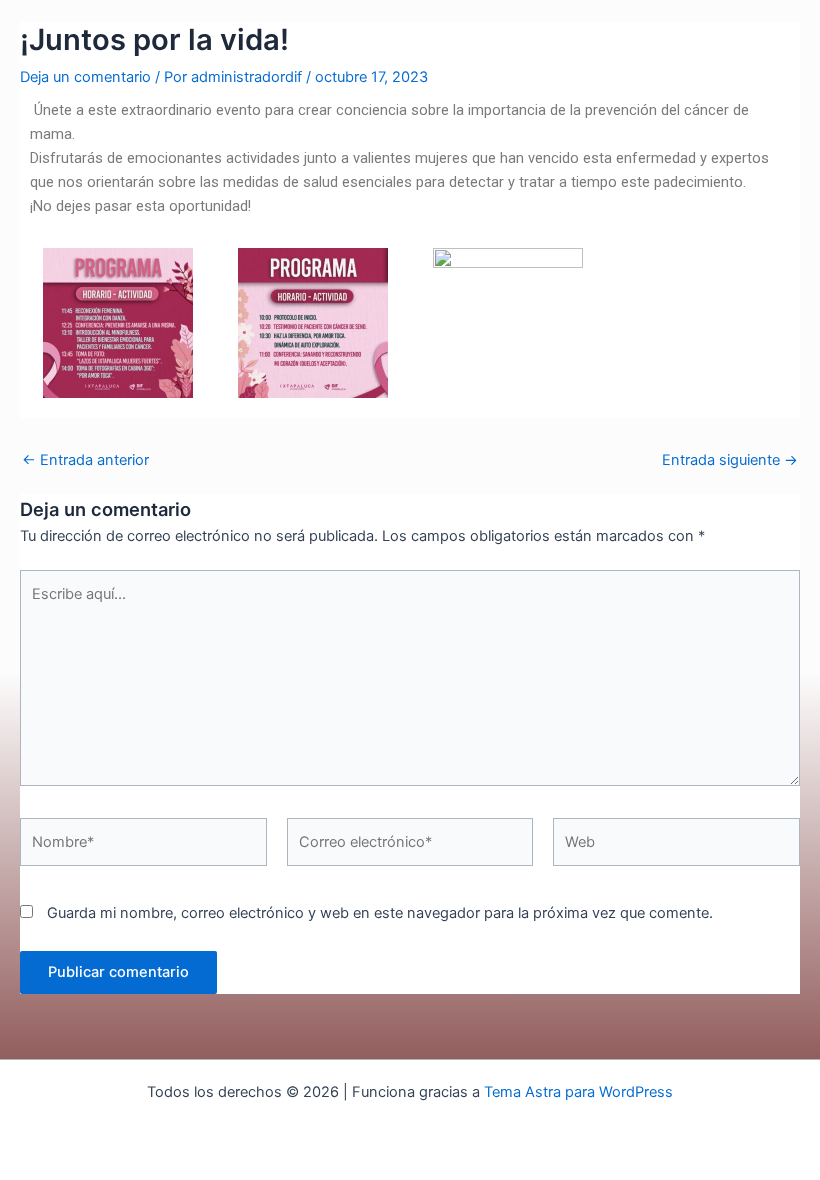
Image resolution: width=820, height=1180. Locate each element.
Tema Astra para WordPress (578, 1092)
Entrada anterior (85, 460)
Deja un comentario (85, 77)
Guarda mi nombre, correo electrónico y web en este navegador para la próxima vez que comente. (380, 913)
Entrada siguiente (730, 460)
